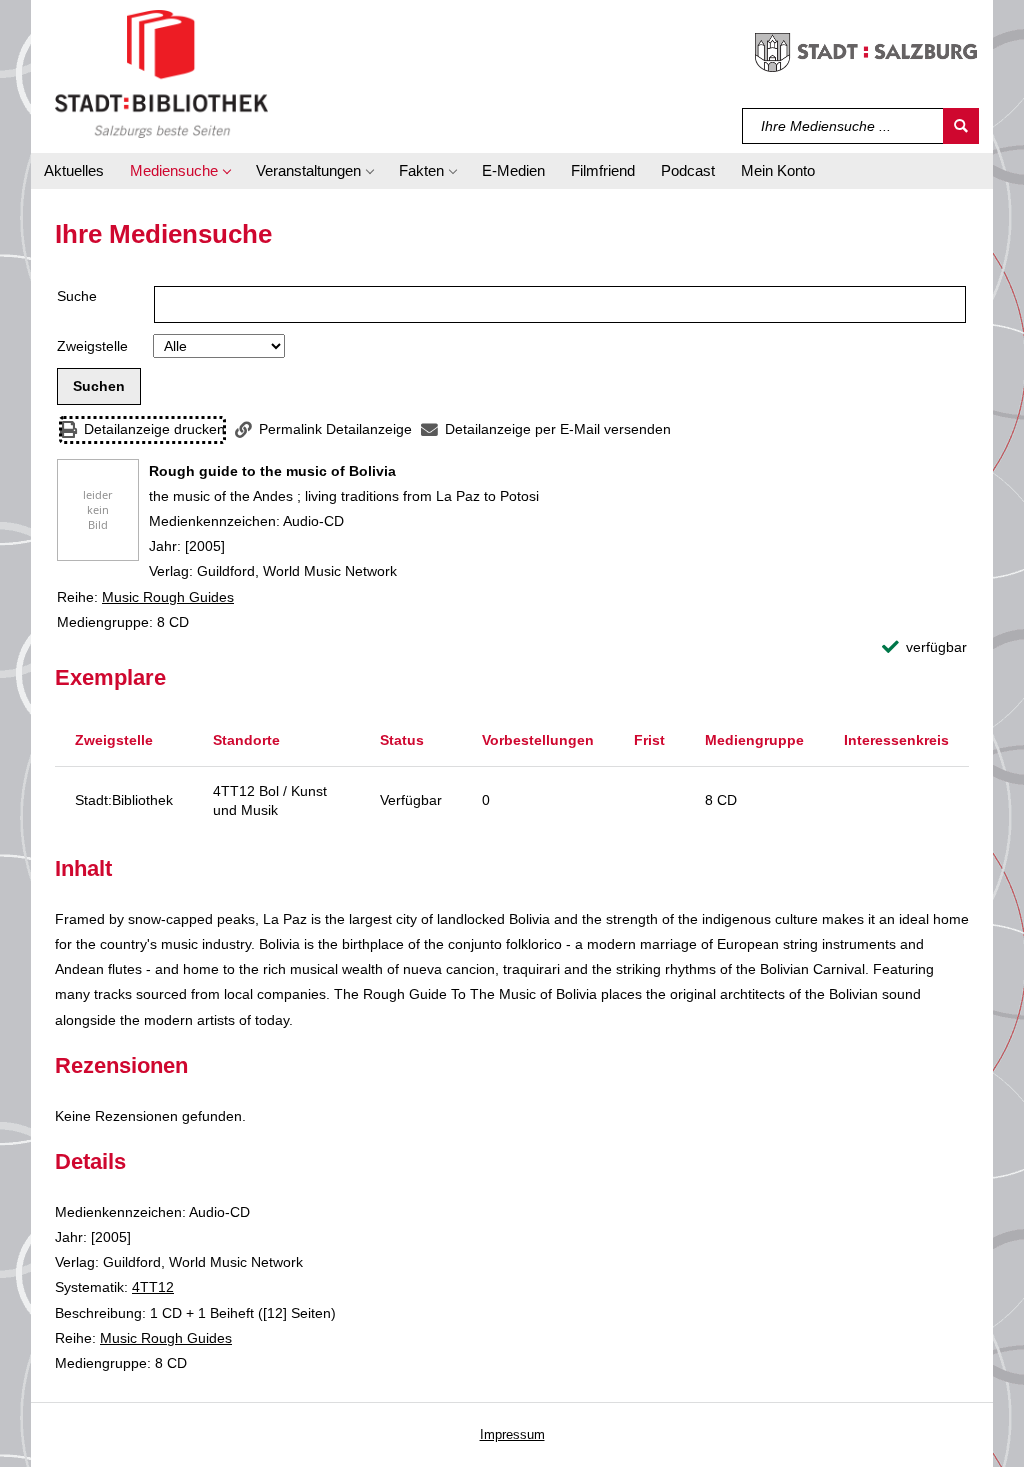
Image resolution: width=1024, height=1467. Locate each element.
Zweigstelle (92, 346)
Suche (77, 296)
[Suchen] (961, 126)
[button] (180, 171)
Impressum (512, 1434)
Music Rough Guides (168, 597)
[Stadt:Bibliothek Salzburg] (161, 73)
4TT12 (153, 1287)
